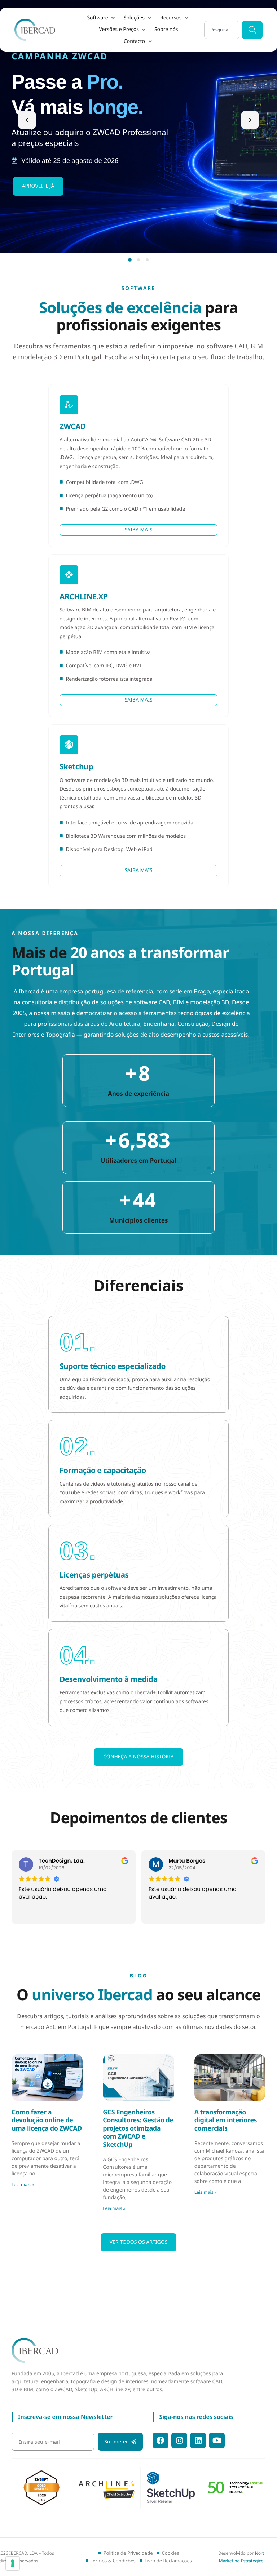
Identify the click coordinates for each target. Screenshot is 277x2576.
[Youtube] (217, 2441)
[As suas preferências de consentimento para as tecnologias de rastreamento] (13, 2563)
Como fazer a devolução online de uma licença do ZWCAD (47, 2120)
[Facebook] (161, 2441)
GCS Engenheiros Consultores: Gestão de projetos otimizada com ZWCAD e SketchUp (138, 2128)
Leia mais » (23, 2185)
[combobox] (222, 30)
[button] (102, 18)
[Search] (252, 30)
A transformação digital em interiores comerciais (226, 2120)
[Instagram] (179, 2441)
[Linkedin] (198, 2441)
